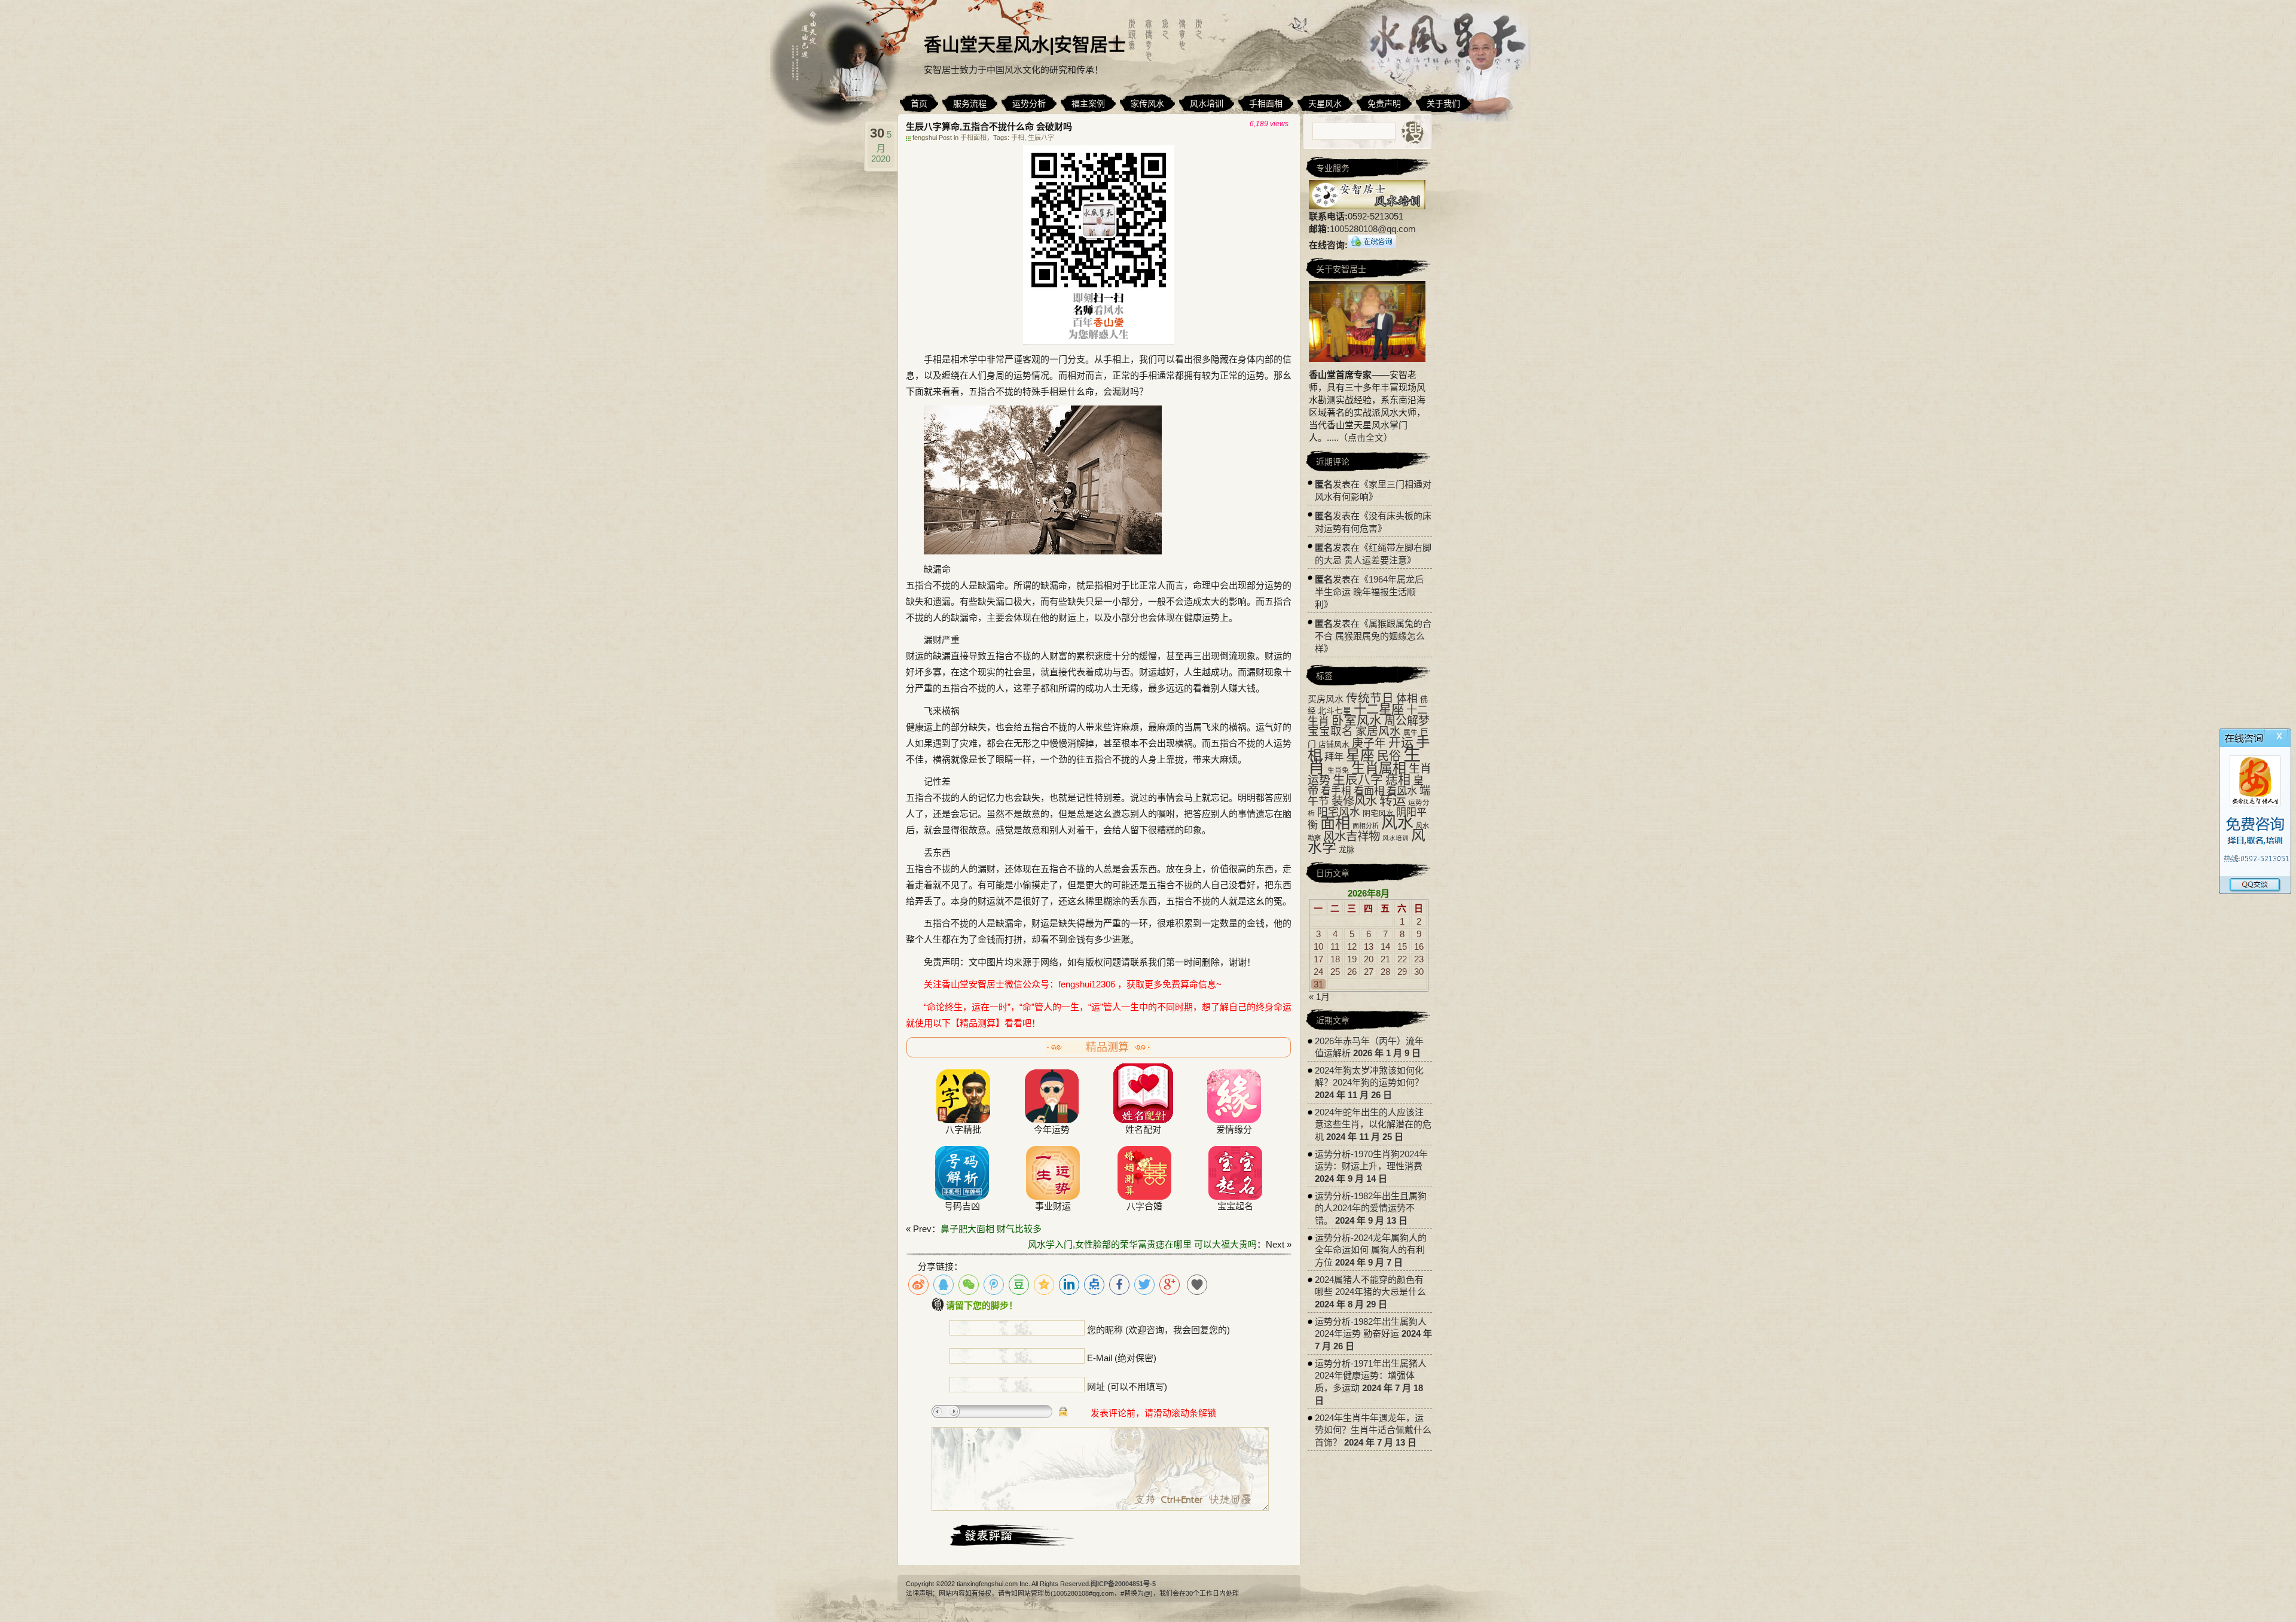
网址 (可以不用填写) (1127, 1387)
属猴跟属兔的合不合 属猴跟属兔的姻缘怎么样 (1373, 636)
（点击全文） (1366, 437)
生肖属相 (1379, 768)
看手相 (1336, 791)
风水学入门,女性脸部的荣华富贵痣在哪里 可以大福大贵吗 (1142, 1244)
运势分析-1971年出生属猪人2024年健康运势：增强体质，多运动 (1371, 1376)
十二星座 (1379, 709)
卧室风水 (1357, 720)
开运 (1401, 743)
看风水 (1402, 791)
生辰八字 (1041, 138)
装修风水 (1354, 801)
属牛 (1410, 733)
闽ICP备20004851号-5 (1123, 1584)
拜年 (1334, 757)
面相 (1335, 823)
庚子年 (1369, 743)
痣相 (1398, 780)
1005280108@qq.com (1373, 229)
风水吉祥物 (1352, 836)
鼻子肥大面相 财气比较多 (991, 1229)
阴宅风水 (1378, 813)
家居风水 (1378, 731)
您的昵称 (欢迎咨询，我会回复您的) (1158, 1330)
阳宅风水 (1339, 812)
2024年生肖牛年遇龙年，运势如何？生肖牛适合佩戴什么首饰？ (1373, 1430)
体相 (1407, 699)
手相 (1018, 138)
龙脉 (1347, 850)
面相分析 (1366, 826)
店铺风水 (1334, 745)
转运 (1393, 801)
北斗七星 (1335, 711)
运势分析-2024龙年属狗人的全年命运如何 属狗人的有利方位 (1371, 1250)
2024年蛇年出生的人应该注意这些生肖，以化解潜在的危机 (1373, 1124)
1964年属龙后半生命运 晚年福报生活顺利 (1369, 592)
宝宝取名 (1330, 731)
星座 (1360, 755)
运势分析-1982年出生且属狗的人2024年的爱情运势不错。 (1371, 1208)
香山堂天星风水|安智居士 (1025, 45)
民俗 (1389, 756)
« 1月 (1319, 997)
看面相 (1369, 791)
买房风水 (1326, 699)
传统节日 (1370, 698)
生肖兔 (1338, 770)
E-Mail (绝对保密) (1122, 1358)
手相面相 (973, 138)
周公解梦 (1407, 721)
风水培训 (1396, 838)
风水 (1397, 823)
